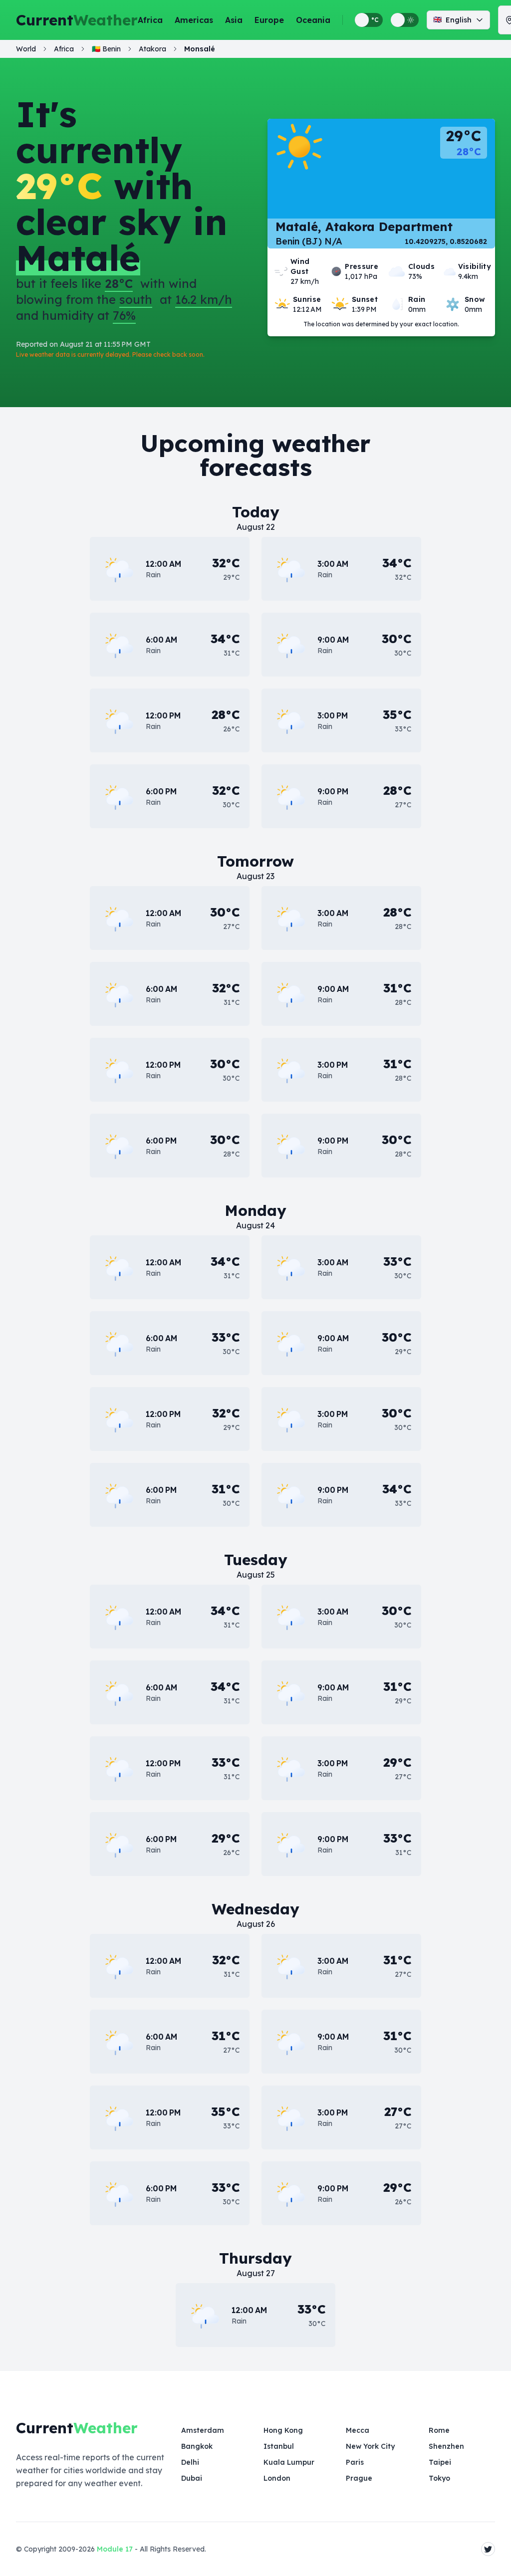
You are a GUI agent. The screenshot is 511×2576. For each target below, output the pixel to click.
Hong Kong (283, 2430)
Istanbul (279, 2446)
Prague (359, 2478)
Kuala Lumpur (289, 2462)
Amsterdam (203, 2430)
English (452, 20)
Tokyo (439, 2478)
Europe (269, 20)
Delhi (190, 2462)
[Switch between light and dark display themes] (405, 20)
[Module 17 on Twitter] (488, 2549)
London (277, 2478)
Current (77, 20)
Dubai (192, 2478)
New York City (370, 2446)
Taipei (440, 2462)
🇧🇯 (106, 49)
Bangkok (197, 2446)
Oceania (313, 20)
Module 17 (115, 2549)
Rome (439, 2430)
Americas (194, 20)
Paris (355, 2462)
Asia (234, 20)
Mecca (358, 2430)
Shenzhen (446, 2446)
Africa (150, 20)
